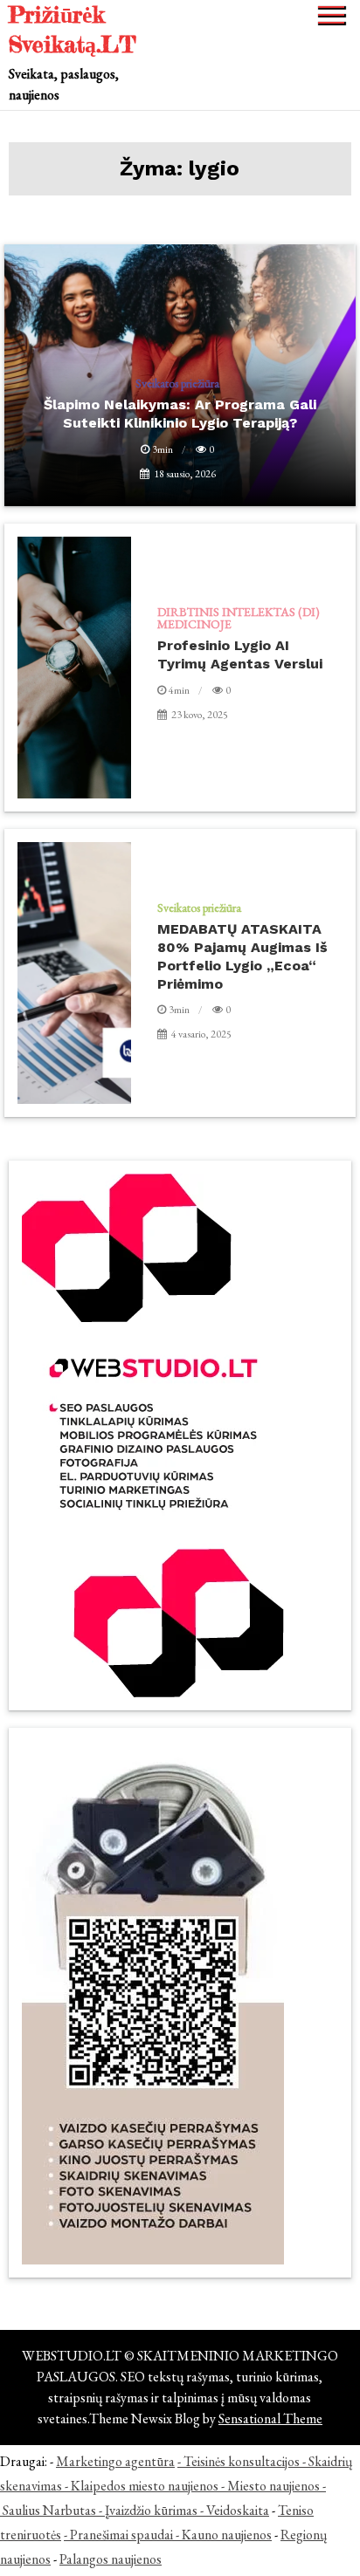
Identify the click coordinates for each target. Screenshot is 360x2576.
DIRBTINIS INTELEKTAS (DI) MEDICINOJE (239, 618)
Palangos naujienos (111, 2559)
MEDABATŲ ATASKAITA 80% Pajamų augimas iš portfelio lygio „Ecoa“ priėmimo (242, 956)
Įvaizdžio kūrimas (151, 2510)
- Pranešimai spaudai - (123, 2535)
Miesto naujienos (273, 2486)
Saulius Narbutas (49, 2510)
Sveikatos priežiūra (199, 908)
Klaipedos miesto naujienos (145, 2486)
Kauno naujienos (227, 2535)
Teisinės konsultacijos (242, 2461)
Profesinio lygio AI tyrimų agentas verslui (240, 654)
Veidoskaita (238, 2510)
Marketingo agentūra (115, 2461)
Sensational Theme (270, 2418)
